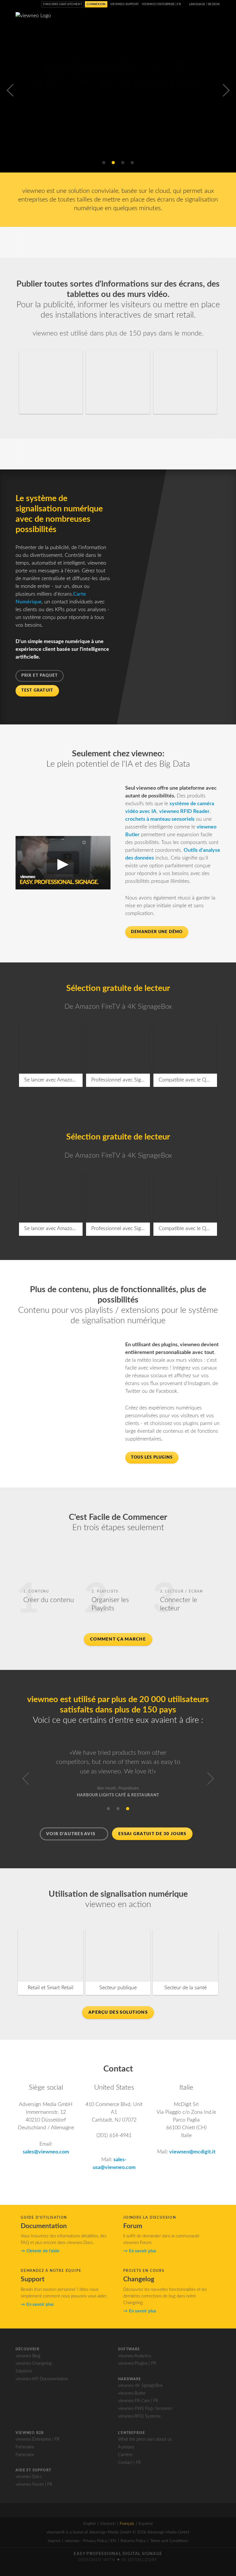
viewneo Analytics (135, 2356)
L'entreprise (132, 2433)
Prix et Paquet (40, 676)
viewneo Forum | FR (34, 2484)
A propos (126, 2447)
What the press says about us (145, 2439)
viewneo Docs (28, 2477)
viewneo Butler (132, 2393)
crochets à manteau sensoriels (160, 819)
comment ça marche (118, 1639)
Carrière (125, 2455)
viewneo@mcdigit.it (192, 2152)
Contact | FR (129, 2463)
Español (146, 2524)
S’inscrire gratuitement (62, 4)
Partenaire (25, 2447)
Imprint (54, 2541)
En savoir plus (116, 143)
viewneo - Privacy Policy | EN (90, 2541)
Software (129, 2349)
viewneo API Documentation (42, 2379)
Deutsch (108, 2524)
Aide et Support (33, 2470)
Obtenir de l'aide (43, 2251)
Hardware (130, 2379)
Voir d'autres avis (71, 1834)
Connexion (96, 4)
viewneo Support (125, 4)
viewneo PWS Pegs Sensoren (145, 2409)
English (90, 2524)
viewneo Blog (28, 2356)
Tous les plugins (152, 1457)
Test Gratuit (37, 690)
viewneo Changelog (34, 2363)
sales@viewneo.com (46, 2152)
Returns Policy (133, 2541)
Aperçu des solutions (118, 2012)
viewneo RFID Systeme (139, 2416)
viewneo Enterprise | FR (161, 4)
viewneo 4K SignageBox (140, 2386)
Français (127, 2524)
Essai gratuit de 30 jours (152, 1834)
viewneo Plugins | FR (137, 2363)
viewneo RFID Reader (184, 812)
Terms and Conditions (169, 2541)
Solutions (24, 2371)
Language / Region (204, 4)
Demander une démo (157, 932)
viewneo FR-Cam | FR (138, 2401)
